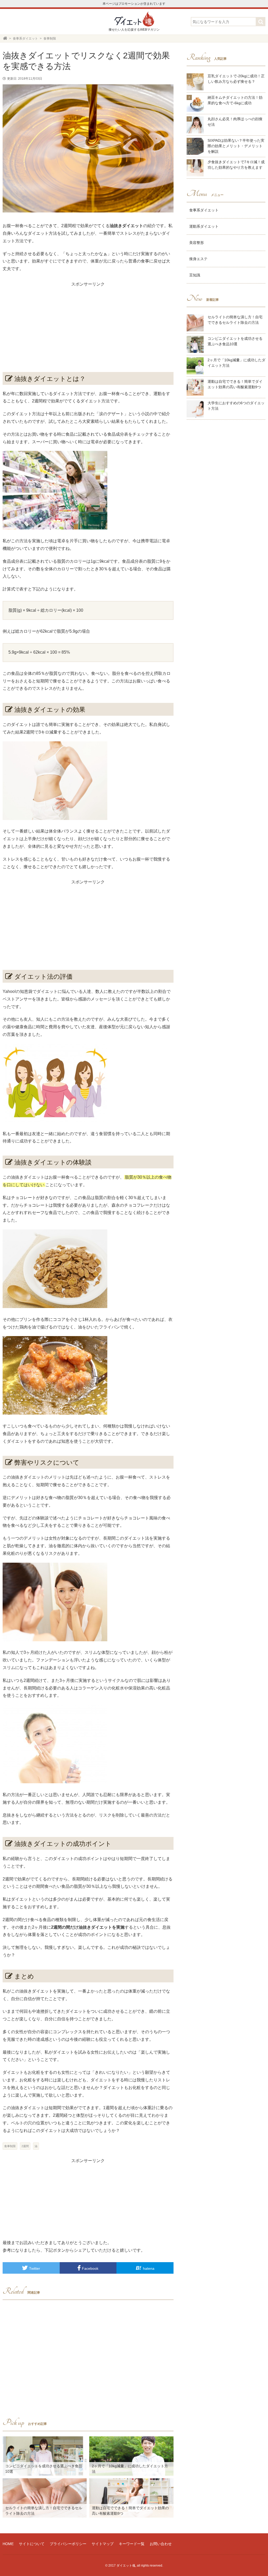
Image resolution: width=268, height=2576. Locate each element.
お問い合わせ (161, 2544)
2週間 (25, 2146)
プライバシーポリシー (68, 2544)
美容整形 (197, 243)
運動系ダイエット (204, 226)
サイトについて (32, 2544)
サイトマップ (103, 2544)
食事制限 (10, 2146)
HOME (8, 2544)
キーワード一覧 (132, 2544)
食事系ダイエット (204, 210)
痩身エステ (198, 259)
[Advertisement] (88, 325)
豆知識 (195, 275)
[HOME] (5, 39)
